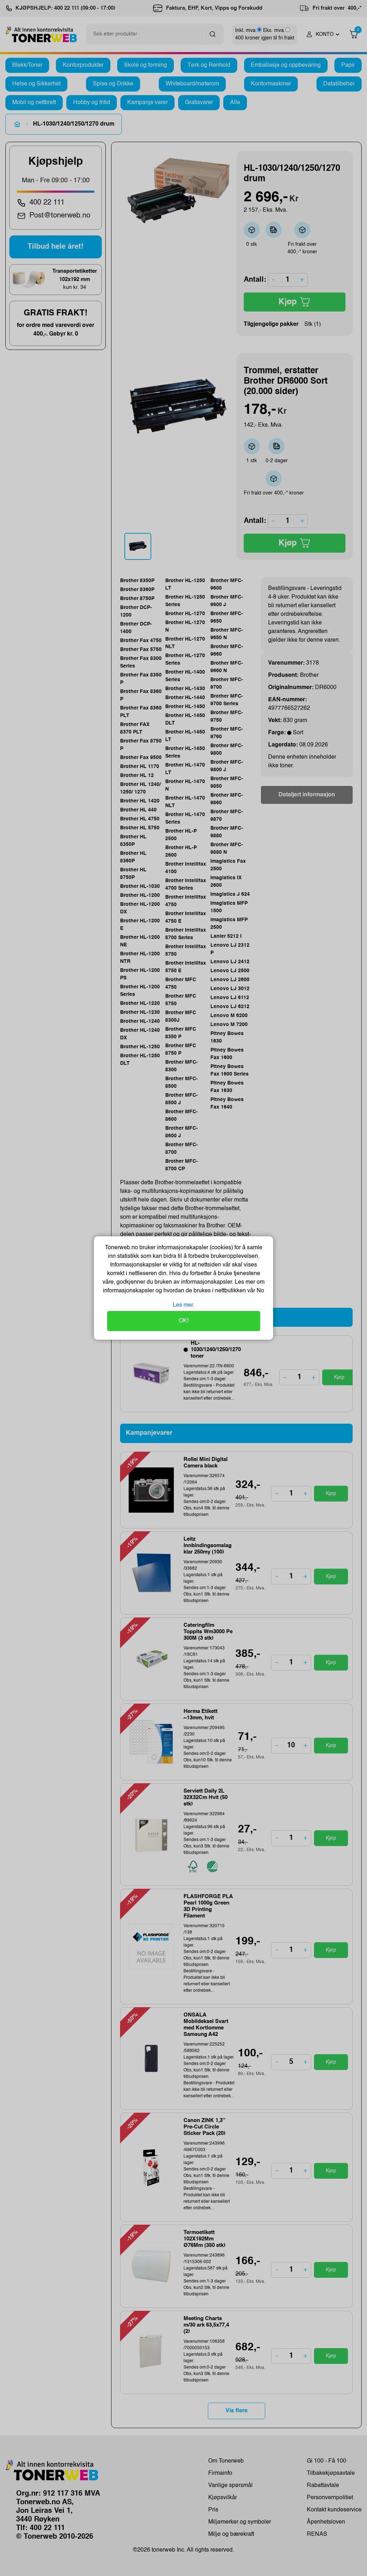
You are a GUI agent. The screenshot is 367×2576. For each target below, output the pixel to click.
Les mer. (183, 1305)
